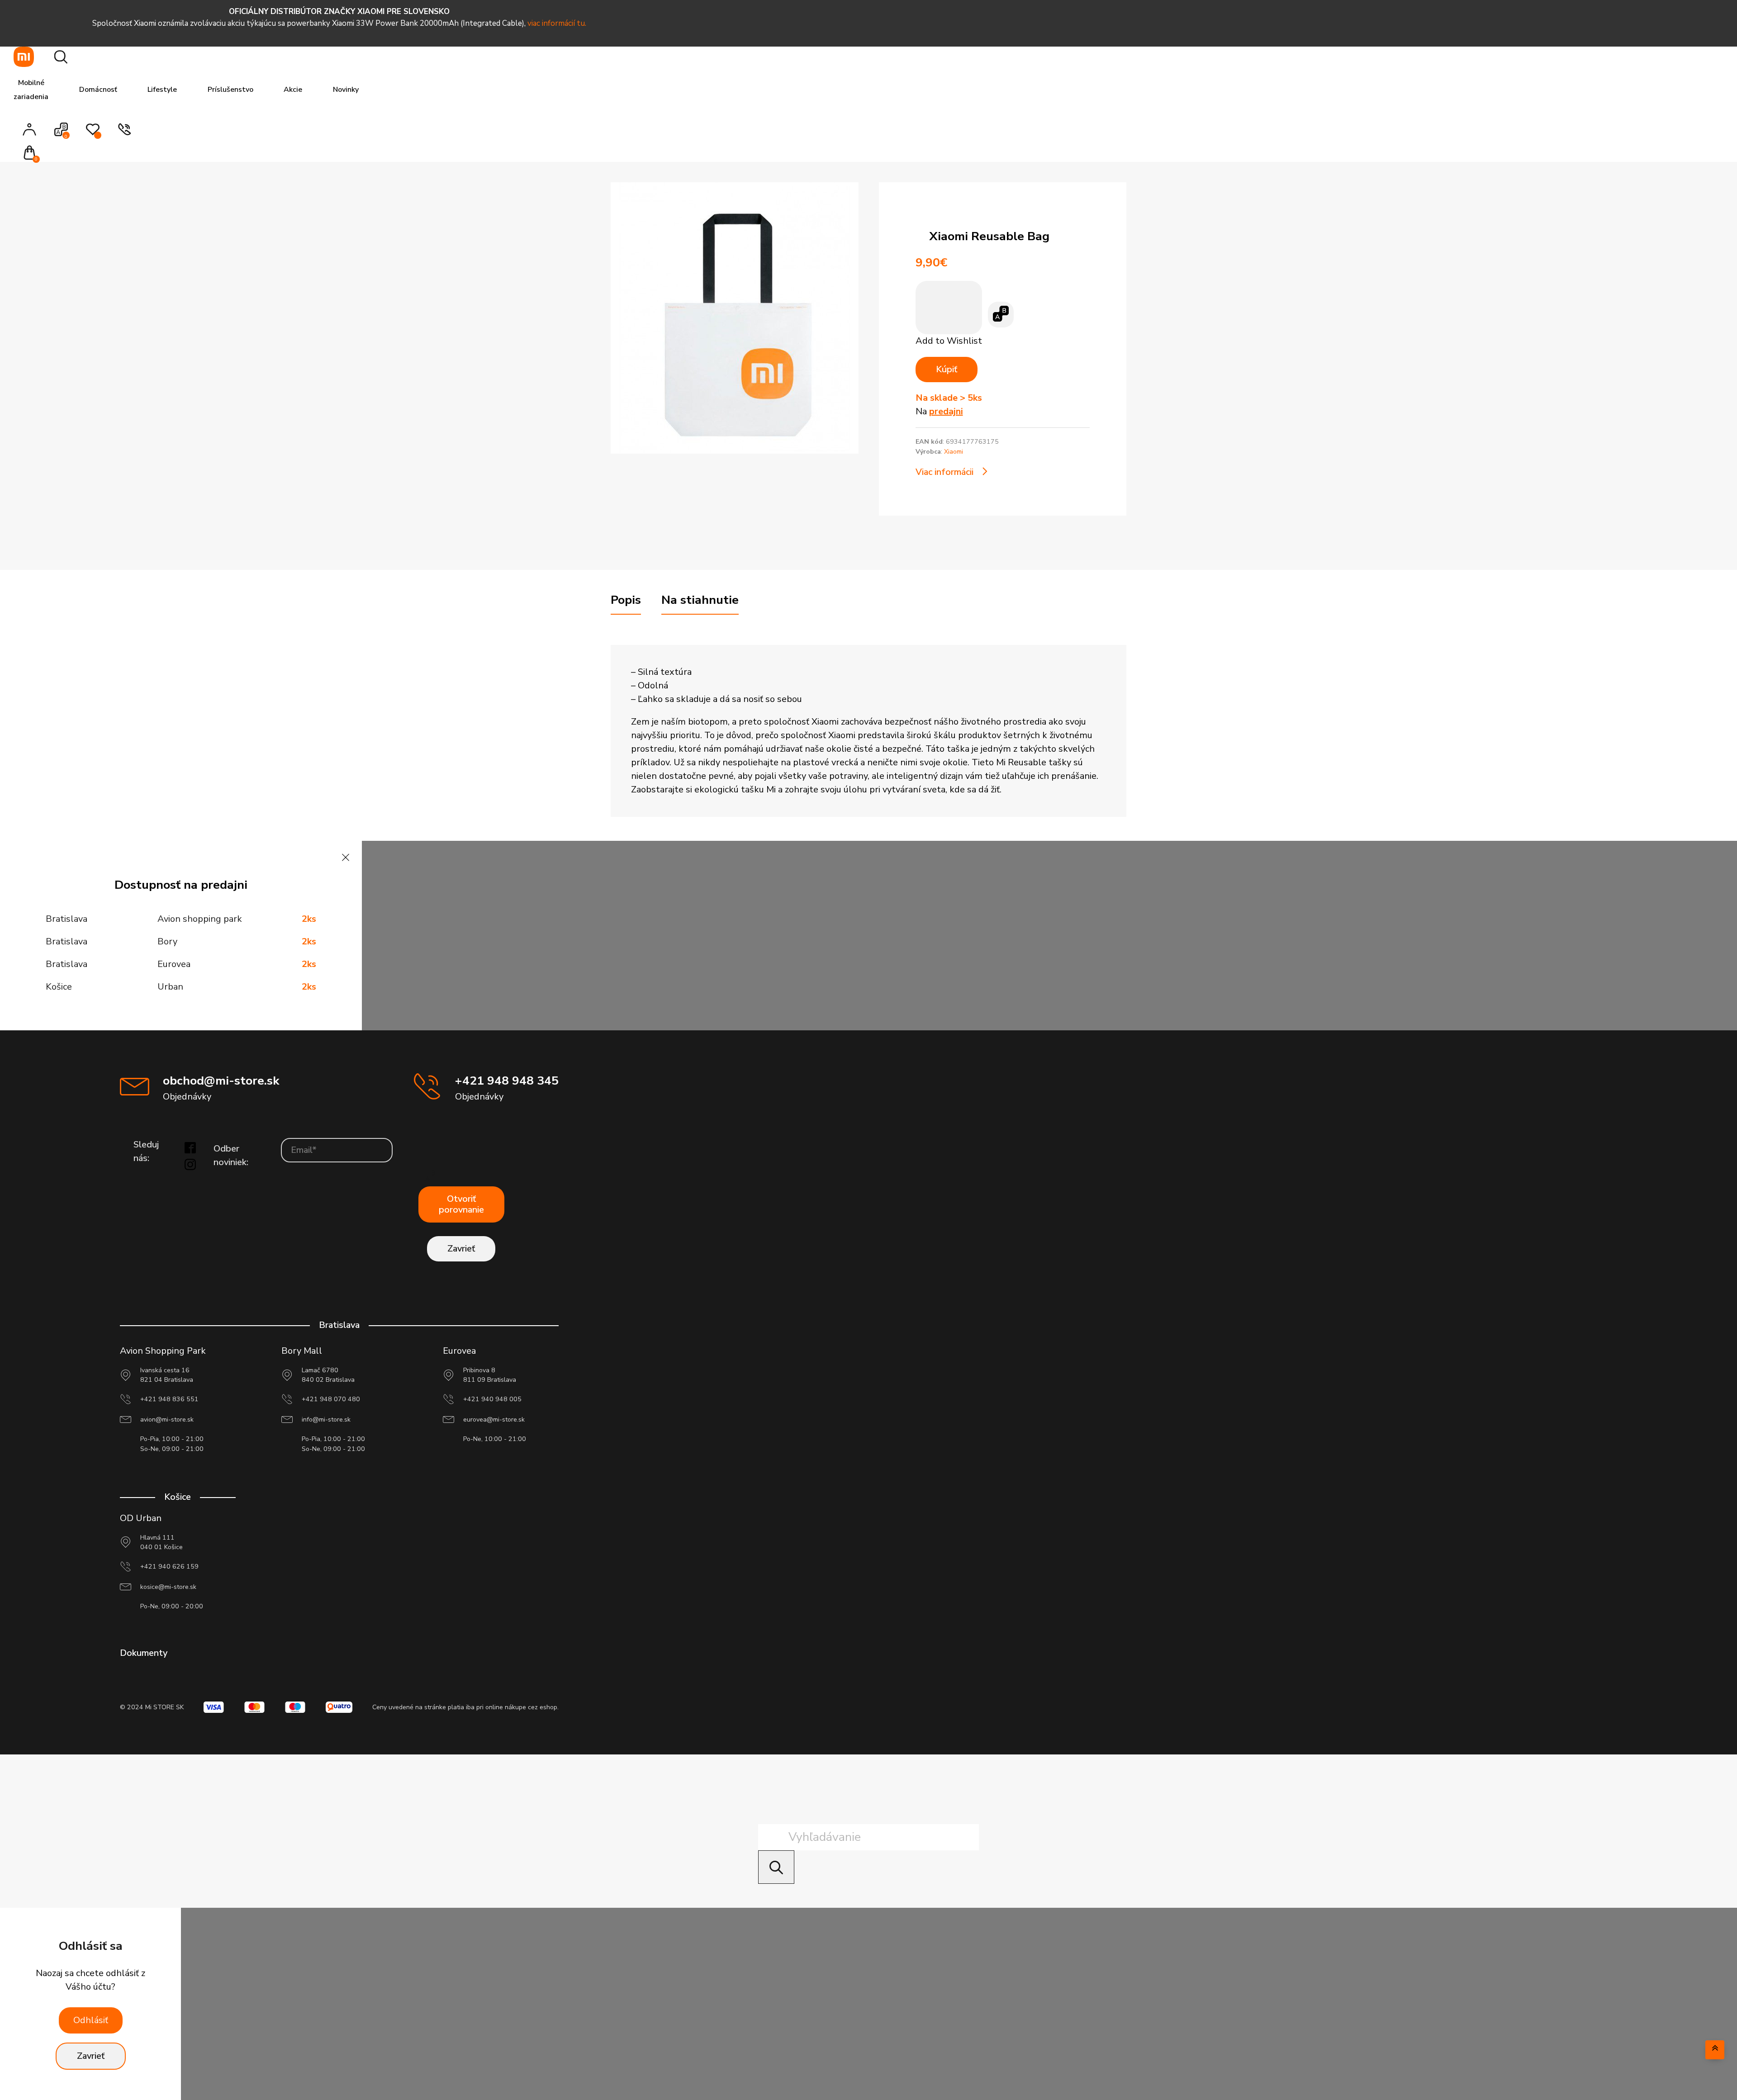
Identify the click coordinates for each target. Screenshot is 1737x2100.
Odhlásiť (91, 2020)
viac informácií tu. (557, 23)
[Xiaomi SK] (24, 57)
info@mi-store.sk (326, 1420)
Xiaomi (954, 452)
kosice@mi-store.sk (168, 1587)
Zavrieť (461, 1249)
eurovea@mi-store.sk (494, 1420)
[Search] (776, 1867)
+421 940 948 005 (492, 1399)
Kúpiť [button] (947, 369)
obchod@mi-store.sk (221, 1081)
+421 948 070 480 (331, 1399)
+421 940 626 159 (169, 1567)
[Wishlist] (93, 134)
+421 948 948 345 (507, 1081)
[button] (32, 154)
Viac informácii (944, 472)
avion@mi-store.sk (167, 1420)
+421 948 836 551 (169, 1399)
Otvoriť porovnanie (461, 1204)
